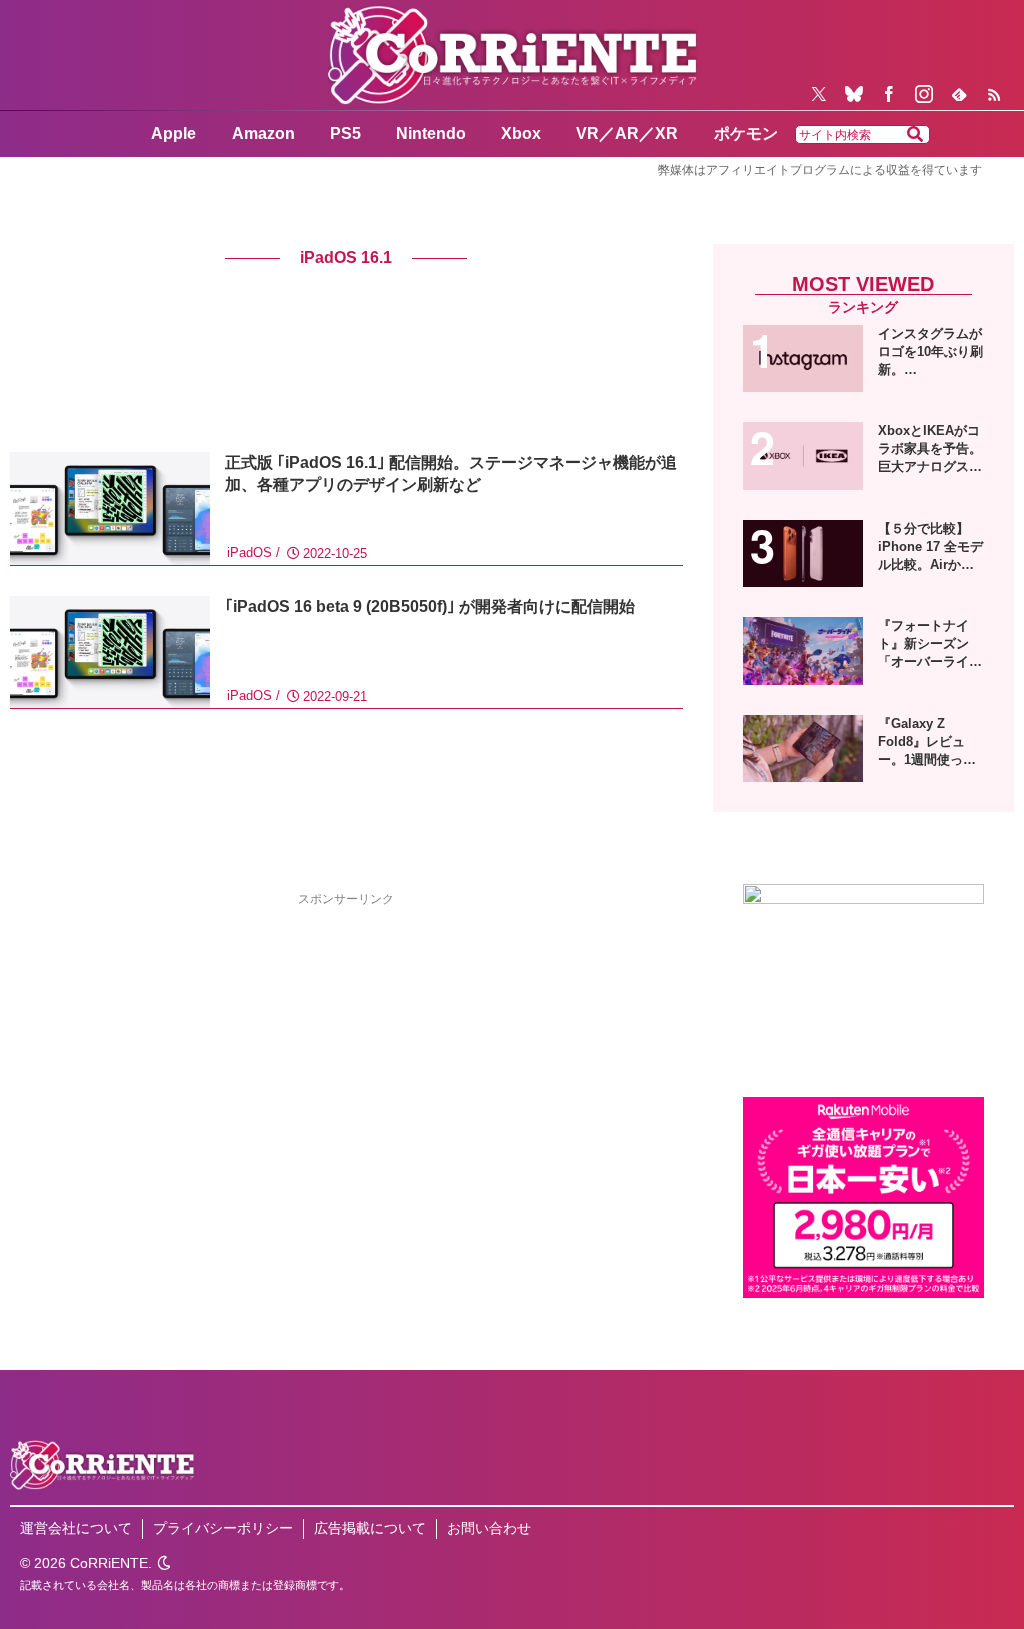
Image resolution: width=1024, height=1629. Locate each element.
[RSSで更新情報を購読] (994, 94)
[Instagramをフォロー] (924, 94)
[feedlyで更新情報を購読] (959, 94)
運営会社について (76, 1528)
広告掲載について (370, 1528)
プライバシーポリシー (223, 1528)
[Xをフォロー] (819, 94)
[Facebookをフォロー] (889, 94)
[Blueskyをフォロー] (854, 94)
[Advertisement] (178, 1050)
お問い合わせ (489, 1528)
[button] (915, 135)
